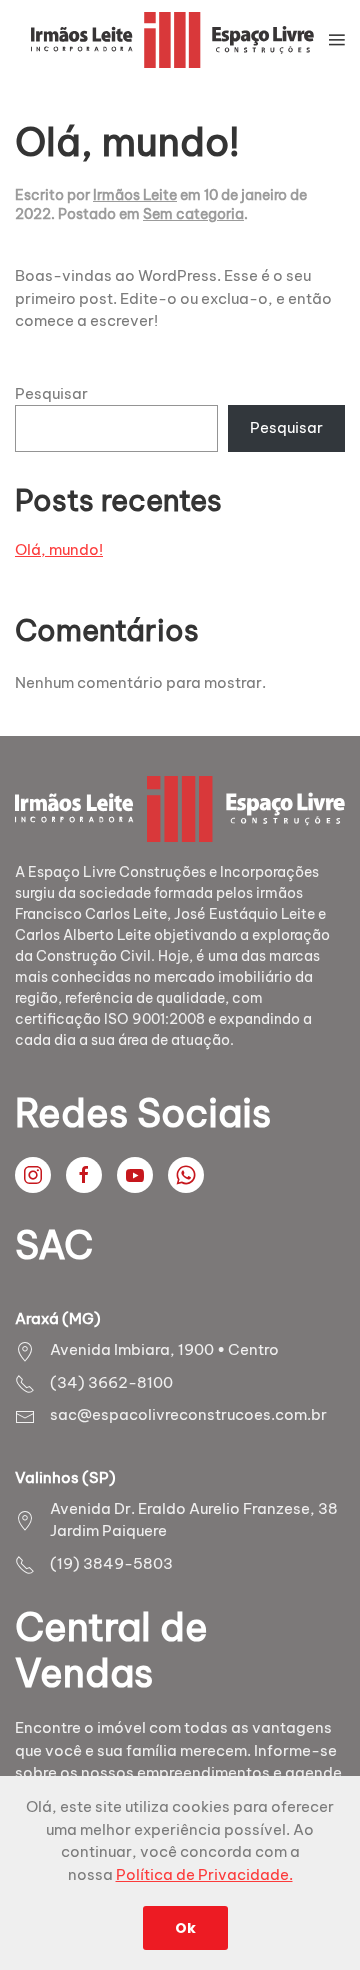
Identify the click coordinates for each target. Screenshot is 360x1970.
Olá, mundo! (127, 142)
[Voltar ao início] (172, 40)
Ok (185, 1928)
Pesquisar (51, 393)
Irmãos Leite (135, 195)
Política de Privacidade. (204, 1874)
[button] (337, 40)
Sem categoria (193, 214)
